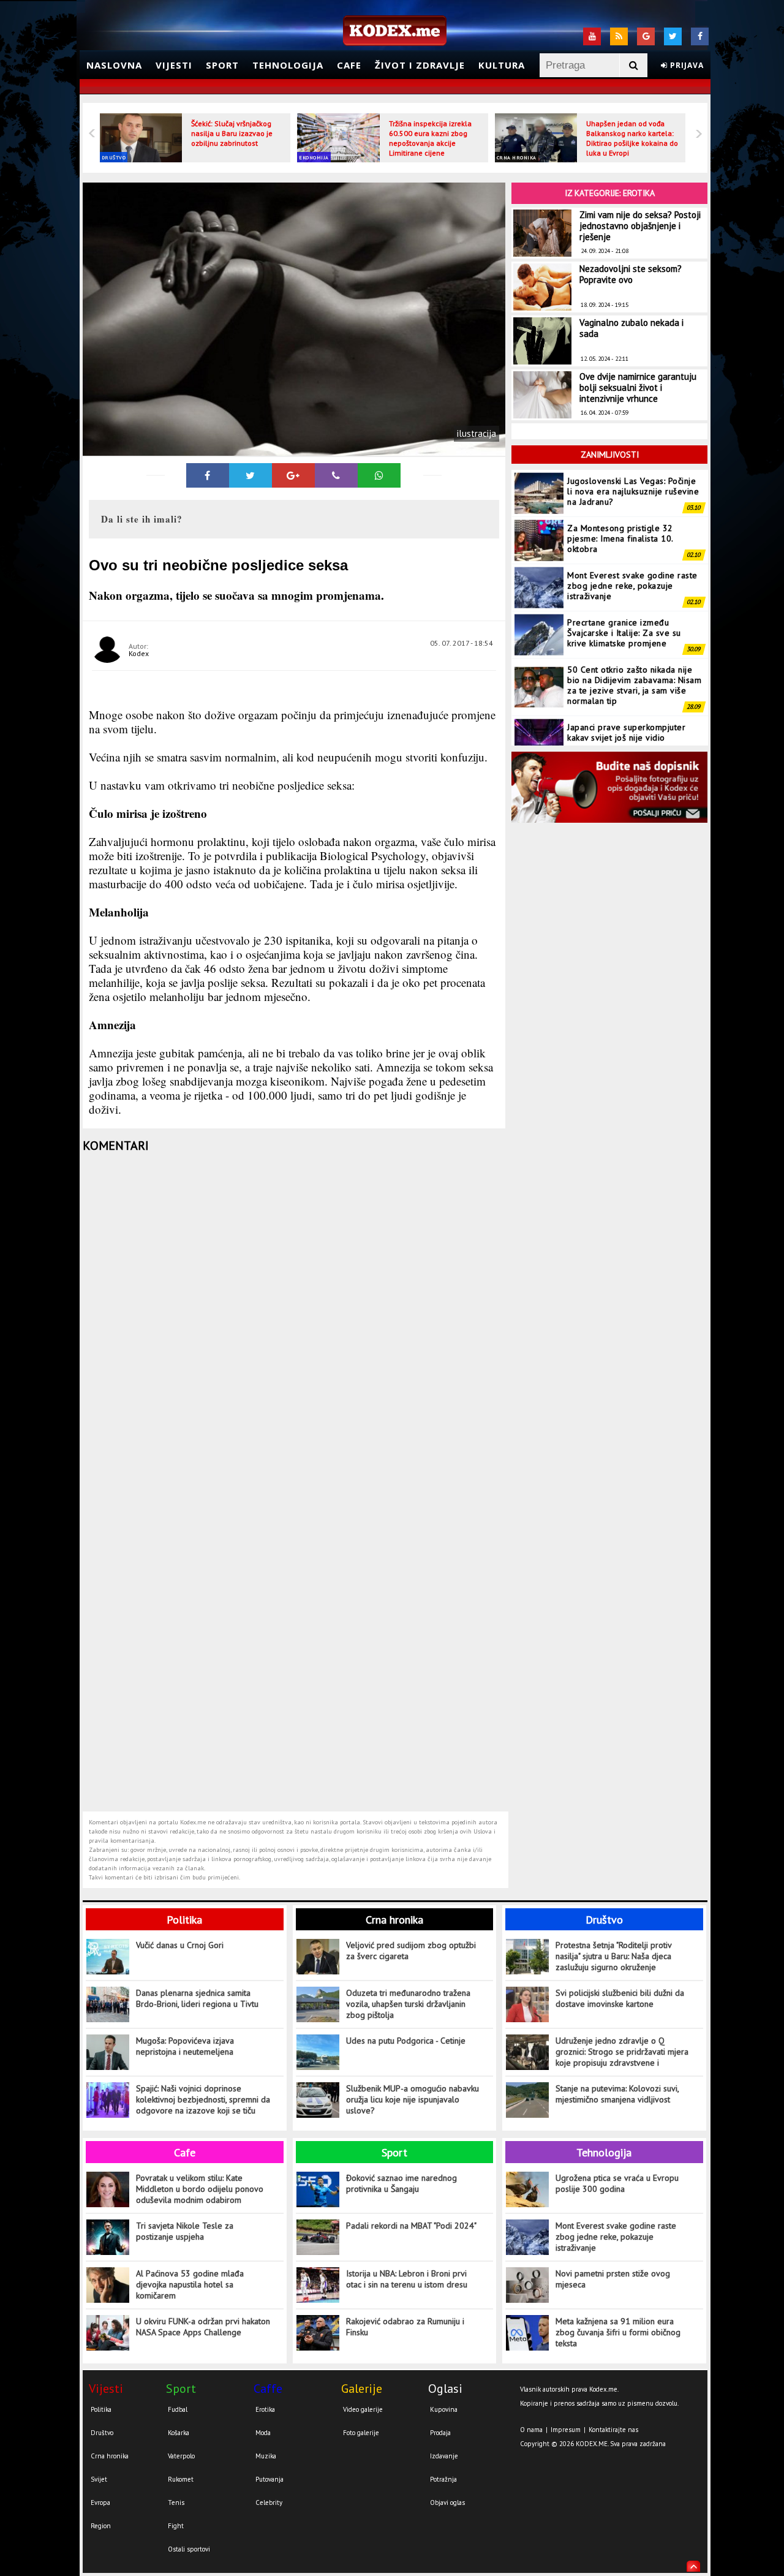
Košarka (179, 2433)
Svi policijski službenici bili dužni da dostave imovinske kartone (620, 1998)
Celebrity (269, 2502)
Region (101, 2526)
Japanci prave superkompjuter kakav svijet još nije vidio (626, 732)
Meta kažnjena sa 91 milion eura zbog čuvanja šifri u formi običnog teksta (618, 2332)
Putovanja (269, 2479)
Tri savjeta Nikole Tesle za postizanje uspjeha (185, 2231)
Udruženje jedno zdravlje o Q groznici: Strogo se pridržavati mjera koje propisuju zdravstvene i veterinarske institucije (622, 2052)
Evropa (100, 2502)
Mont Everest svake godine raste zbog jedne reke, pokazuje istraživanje (632, 586)
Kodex (139, 653)
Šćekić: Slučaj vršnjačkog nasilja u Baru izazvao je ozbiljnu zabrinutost (232, 133)
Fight (176, 2526)
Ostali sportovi (189, 2549)
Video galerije (363, 2409)
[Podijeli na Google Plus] (293, 475)
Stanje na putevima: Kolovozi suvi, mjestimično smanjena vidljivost (617, 2094)
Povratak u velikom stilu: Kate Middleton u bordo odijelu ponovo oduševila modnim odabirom (200, 2189)
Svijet (99, 2479)
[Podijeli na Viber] (336, 475)
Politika (184, 1920)
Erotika (265, 2409)
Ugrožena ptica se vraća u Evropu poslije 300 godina (617, 2183)
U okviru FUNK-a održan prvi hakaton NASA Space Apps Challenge (203, 2327)
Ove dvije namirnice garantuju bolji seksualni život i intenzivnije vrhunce (638, 387)
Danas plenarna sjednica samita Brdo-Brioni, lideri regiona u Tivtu (197, 1998)
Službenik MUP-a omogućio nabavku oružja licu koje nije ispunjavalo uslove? (413, 2099)
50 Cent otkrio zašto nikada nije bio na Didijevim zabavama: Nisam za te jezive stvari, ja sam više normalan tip (634, 685)
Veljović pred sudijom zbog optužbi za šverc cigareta (411, 1951)
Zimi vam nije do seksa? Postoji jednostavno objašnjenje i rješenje (640, 226)
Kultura (502, 65)
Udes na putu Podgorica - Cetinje (406, 2041)
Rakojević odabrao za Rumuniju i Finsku (405, 2327)
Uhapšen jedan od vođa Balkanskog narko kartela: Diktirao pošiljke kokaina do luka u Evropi (632, 138)
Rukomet (181, 2479)
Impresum (566, 2430)
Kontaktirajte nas (613, 2430)
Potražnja (443, 2479)
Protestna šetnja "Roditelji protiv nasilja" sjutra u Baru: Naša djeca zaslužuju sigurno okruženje (613, 1956)
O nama (531, 2430)
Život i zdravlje (420, 65)
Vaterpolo (181, 2456)
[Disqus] (296, 1321)
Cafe (349, 65)
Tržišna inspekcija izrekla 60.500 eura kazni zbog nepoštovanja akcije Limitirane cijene (430, 138)
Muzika (266, 2456)
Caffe (268, 2389)
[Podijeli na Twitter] (251, 475)
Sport (222, 65)
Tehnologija (288, 65)
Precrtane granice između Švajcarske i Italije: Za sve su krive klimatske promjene (624, 633)
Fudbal (178, 2409)
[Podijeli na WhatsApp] (379, 475)
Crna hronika (517, 157)
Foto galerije (361, 2433)
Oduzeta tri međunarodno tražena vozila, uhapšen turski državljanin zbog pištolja (408, 2004)
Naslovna (114, 65)
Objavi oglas (447, 2502)
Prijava (686, 65)
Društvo (114, 157)
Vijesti (174, 65)
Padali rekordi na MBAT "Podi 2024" (411, 2226)
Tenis (176, 2502)
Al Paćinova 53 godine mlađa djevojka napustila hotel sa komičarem (190, 2284)
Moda (263, 2433)
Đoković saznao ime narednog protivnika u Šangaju (401, 2183)
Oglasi (445, 2389)
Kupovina (444, 2409)
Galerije (362, 2389)
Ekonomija (314, 157)
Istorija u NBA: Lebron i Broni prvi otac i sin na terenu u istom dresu (407, 2279)
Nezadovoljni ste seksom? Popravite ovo (631, 274)
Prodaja (440, 2433)
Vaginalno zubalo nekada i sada (631, 328)
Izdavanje (444, 2456)
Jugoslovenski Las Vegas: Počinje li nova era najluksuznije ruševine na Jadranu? (633, 491)
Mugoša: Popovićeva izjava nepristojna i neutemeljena (185, 2046)
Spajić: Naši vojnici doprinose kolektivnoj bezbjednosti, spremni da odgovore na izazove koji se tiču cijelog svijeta (203, 2100)
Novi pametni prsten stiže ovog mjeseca (613, 2279)
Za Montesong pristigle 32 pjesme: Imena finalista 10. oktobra (620, 538)
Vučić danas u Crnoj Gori (180, 1945)
